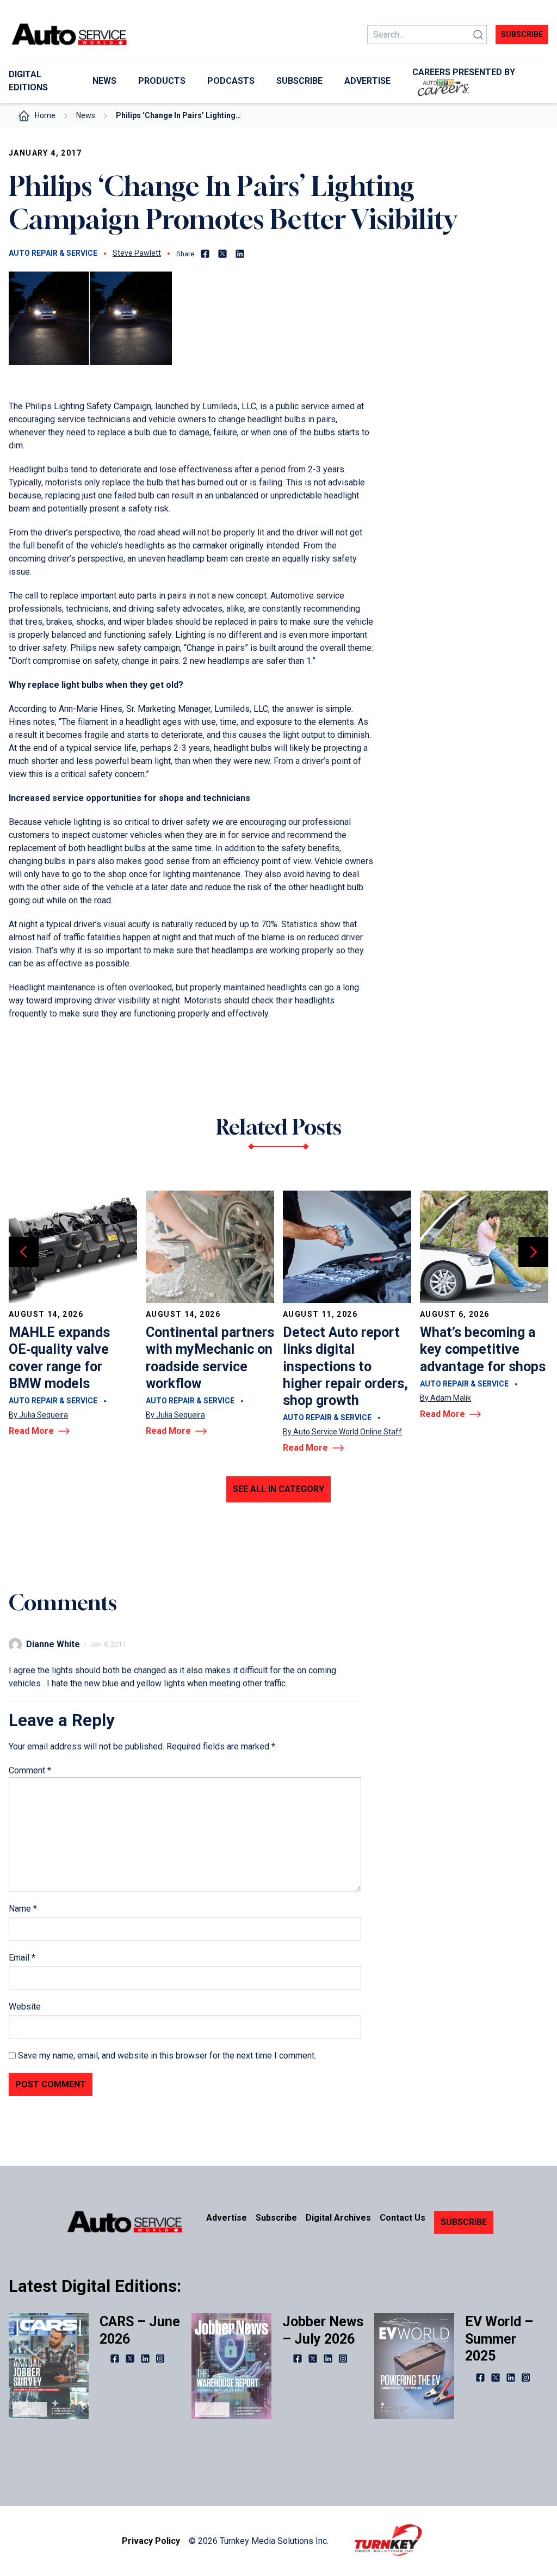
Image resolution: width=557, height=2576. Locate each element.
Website (25, 2007)
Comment (30, 1770)
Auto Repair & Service (53, 253)
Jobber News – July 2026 (323, 2330)
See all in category (278, 1489)
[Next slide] (533, 1252)
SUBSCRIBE (464, 2222)
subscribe (522, 34)
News (86, 115)
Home (45, 115)
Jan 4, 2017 (108, 1644)
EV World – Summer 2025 (499, 2339)
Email (22, 1958)
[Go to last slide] (24, 1252)
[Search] (478, 35)
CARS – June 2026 (140, 2330)
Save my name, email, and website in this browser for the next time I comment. (167, 2056)
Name (23, 1909)
